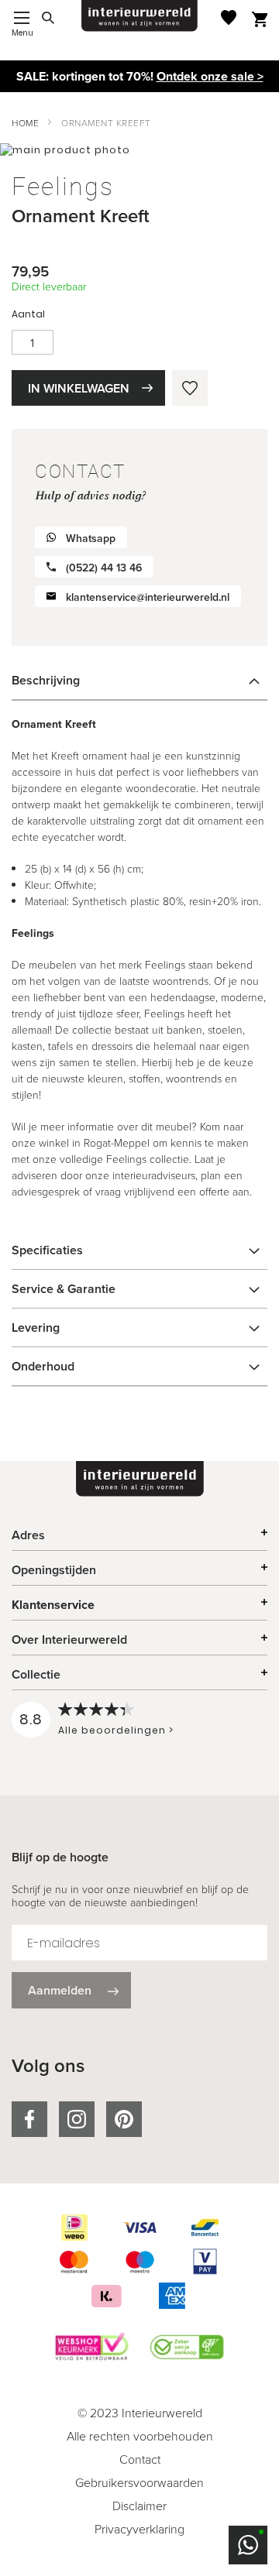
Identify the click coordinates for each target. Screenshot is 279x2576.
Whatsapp (91, 539)
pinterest (124, 2119)
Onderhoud (43, 1366)
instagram (77, 2119)
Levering (36, 1327)
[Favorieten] (229, 17)
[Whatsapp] (248, 2545)
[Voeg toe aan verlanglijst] (190, 388)
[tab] (139, 681)
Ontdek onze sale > (210, 76)
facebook (29, 2119)
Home (25, 123)
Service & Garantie (64, 1289)
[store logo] (139, 16)
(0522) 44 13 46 (104, 568)
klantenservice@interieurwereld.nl (148, 597)
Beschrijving (46, 680)
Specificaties (47, 1250)
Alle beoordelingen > (116, 1730)
